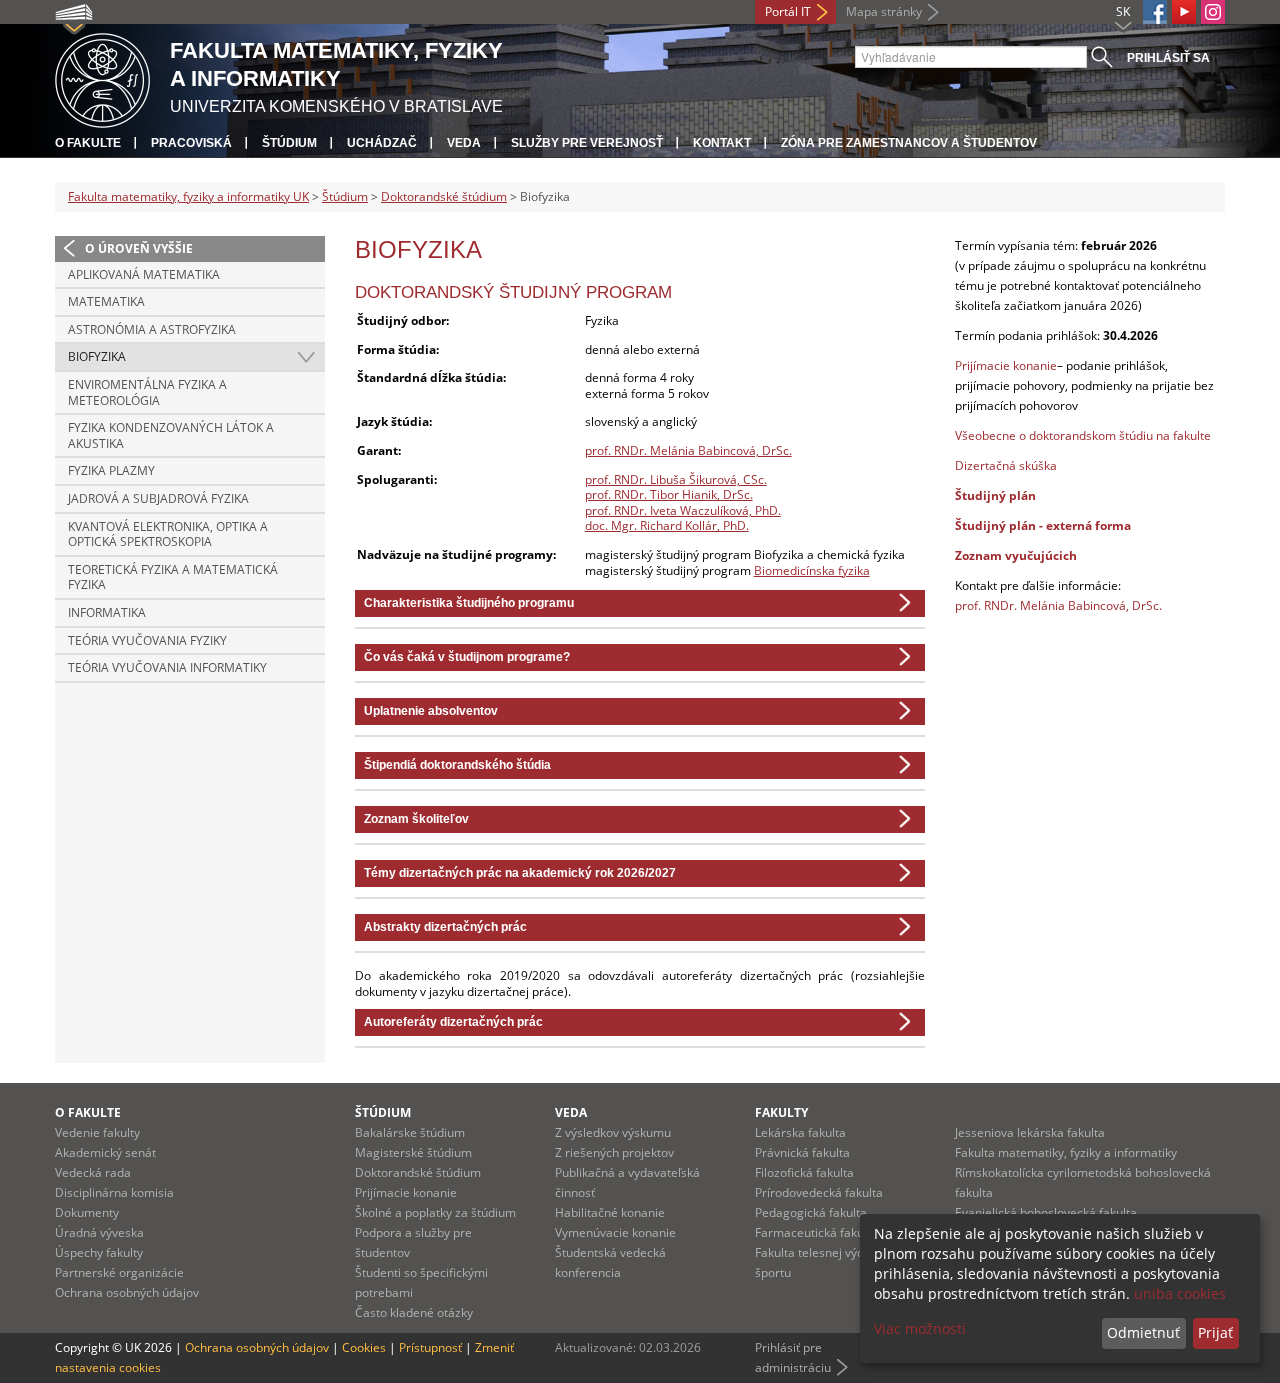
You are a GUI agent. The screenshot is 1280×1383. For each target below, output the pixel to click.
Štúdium (289, 143)
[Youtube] (1184, 12)
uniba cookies (1180, 1293)
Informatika (107, 612)
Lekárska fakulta (800, 1132)
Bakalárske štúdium (410, 1132)
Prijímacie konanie (1006, 365)
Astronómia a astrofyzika (152, 329)
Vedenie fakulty (97, 1132)
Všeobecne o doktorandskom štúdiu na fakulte (1083, 435)
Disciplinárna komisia (114, 1192)
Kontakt (722, 143)
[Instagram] (1213, 12)
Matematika (106, 301)
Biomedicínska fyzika (812, 570)
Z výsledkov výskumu (613, 1132)
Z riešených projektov (614, 1152)
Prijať (1215, 1332)
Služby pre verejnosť (587, 143)
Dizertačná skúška (1006, 465)
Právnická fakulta (802, 1152)
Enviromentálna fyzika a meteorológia (147, 392)
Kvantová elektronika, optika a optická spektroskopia (168, 534)
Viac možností (920, 1328)
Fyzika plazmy (111, 470)
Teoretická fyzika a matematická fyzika (173, 577)
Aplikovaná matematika (144, 274)
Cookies (364, 1347)
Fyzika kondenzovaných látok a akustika (171, 435)
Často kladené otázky (414, 1312)
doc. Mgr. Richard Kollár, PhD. (667, 525)
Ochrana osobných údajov (127, 1292)
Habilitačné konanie (610, 1212)
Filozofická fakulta (804, 1172)
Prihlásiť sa (1168, 58)
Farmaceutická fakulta (816, 1232)
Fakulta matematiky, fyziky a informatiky (1066, 1152)
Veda (464, 143)
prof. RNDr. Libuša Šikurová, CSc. (676, 479)
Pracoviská (191, 143)
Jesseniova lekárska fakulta (1030, 1132)
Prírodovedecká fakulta (819, 1192)
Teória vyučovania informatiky (167, 667)
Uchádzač (382, 143)
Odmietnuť (1143, 1332)
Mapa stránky (884, 11)
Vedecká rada (93, 1172)
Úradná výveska (99, 1232)
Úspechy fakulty (99, 1252)
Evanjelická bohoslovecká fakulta (1046, 1212)
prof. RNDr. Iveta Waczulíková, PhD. (683, 510)
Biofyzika (97, 356)
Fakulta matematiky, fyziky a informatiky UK (188, 196)
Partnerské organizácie (119, 1272)
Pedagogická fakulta (811, 1212)
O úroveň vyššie (139, 248)
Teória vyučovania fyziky (147, 640)
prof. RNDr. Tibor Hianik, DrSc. (669, 494)
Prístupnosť (430, 1347)
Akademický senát (105, 1152)
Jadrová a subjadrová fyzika (158, 498)
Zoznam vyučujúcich (1016, 555)
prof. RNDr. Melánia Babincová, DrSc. (688, 450)
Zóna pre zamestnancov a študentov (909, 143)
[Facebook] (1155, 12)
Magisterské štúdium (413, 1152)
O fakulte (88, 143)
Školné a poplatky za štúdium (435, 1212)
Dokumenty (87, 1212)
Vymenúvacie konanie (615, 1232)
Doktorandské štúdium (444, 196)
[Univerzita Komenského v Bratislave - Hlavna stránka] (102, 77)
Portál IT (788, 11)
